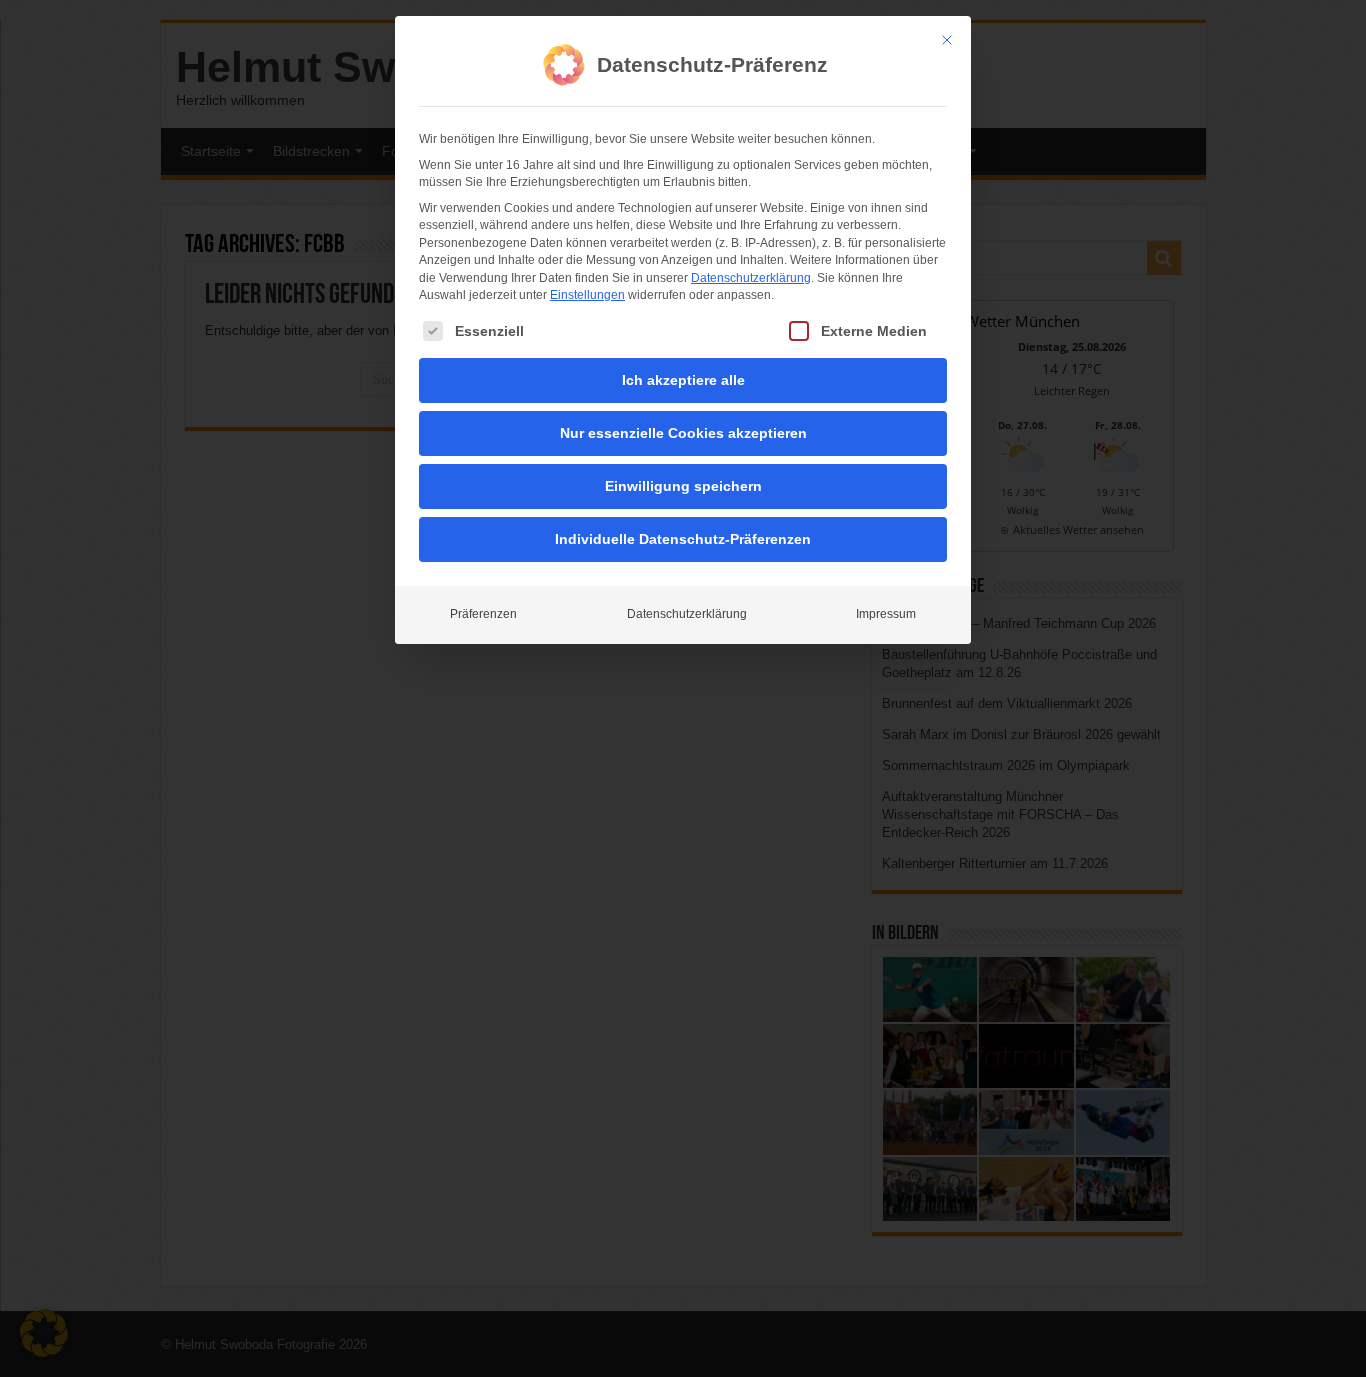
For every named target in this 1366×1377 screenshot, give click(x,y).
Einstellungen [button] (587, 295)
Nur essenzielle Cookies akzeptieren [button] (683, 433)
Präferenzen (483, 614)
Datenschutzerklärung (751, 278)
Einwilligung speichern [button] (683, 486)
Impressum (886, 614)
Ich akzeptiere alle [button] (683, 380)
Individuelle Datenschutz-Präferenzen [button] (683, 539)
